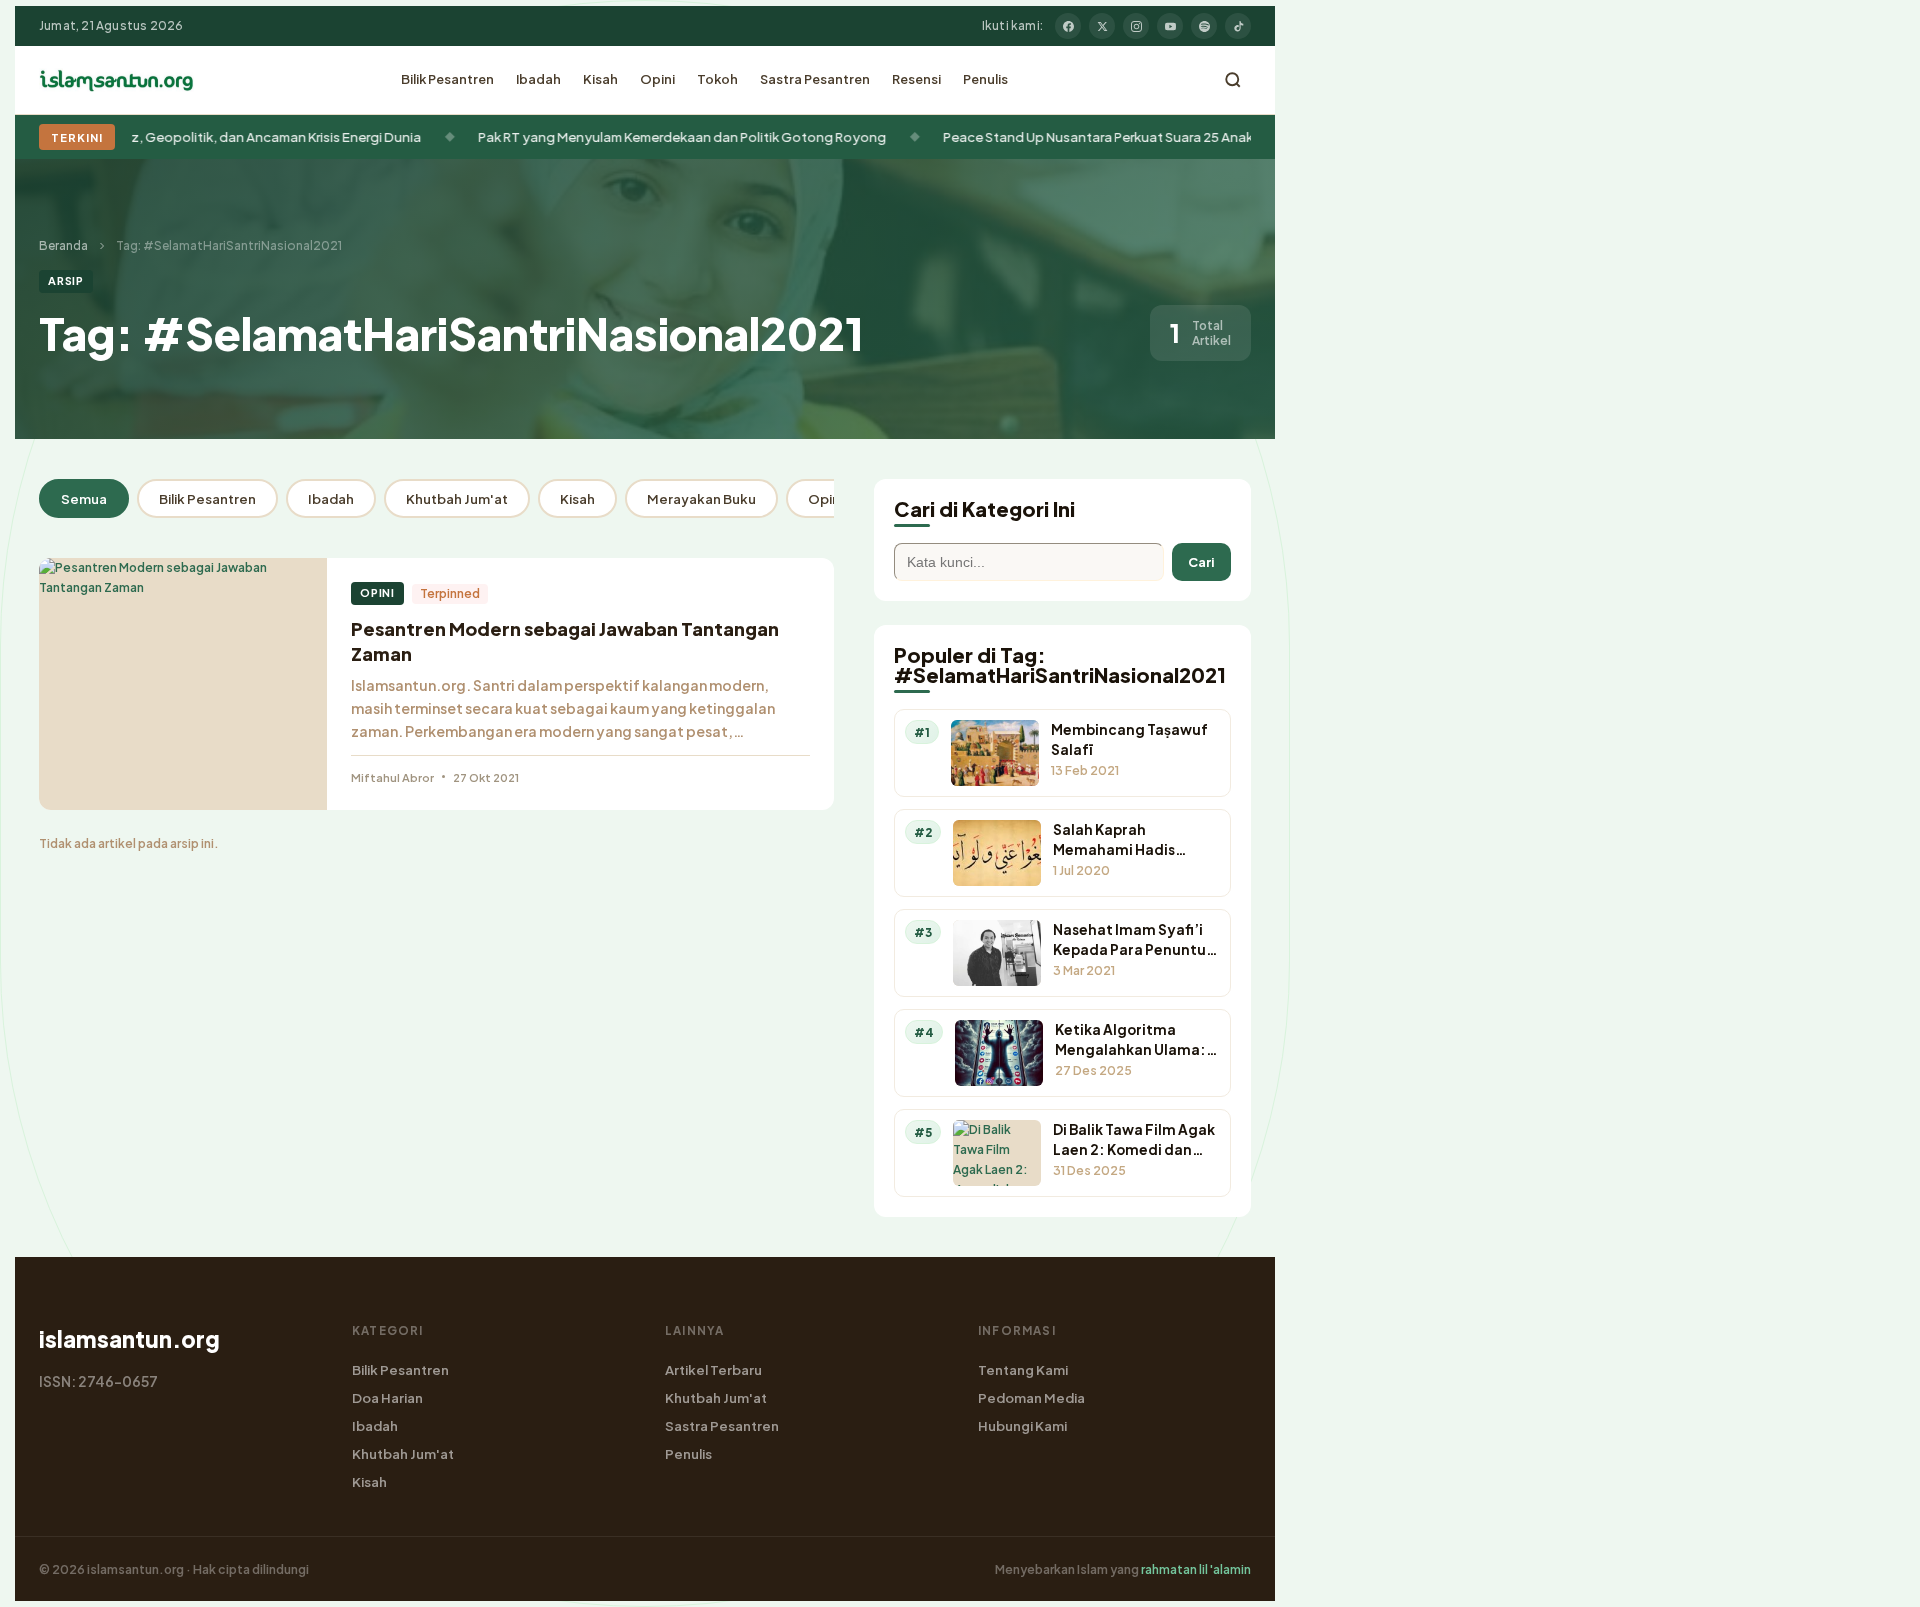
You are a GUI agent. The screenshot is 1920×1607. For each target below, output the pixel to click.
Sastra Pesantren (815, 79)
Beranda (63, 245)
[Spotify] (1204, 26)
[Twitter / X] (1102, 26)
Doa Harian (387, 1397)
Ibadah (538, 79)
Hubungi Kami (1022, 1425)
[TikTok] (1238, 26)
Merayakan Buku (701, 498)
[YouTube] (1170, 26)
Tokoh (717, 79)
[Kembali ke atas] (1870, 1577)
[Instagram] (1136, 26)
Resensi (916, 79)
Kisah (600, 79)
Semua (84, 498)
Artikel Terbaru (713, 1369)
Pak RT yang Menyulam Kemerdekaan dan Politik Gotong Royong (646, 136)
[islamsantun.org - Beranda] (116, 80)
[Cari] (1233, 80)
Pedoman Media (1031, 1397)
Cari (1201, 562)
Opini (657, 79)
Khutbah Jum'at (457, 498)
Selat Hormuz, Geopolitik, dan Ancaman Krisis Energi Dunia (202, 136)
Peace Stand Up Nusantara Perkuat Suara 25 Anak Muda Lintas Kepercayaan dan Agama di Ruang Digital (1232, 136)
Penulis (985, 79)
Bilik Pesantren (447, 79)
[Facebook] (1068, 26)
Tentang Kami (1023, 1369)
